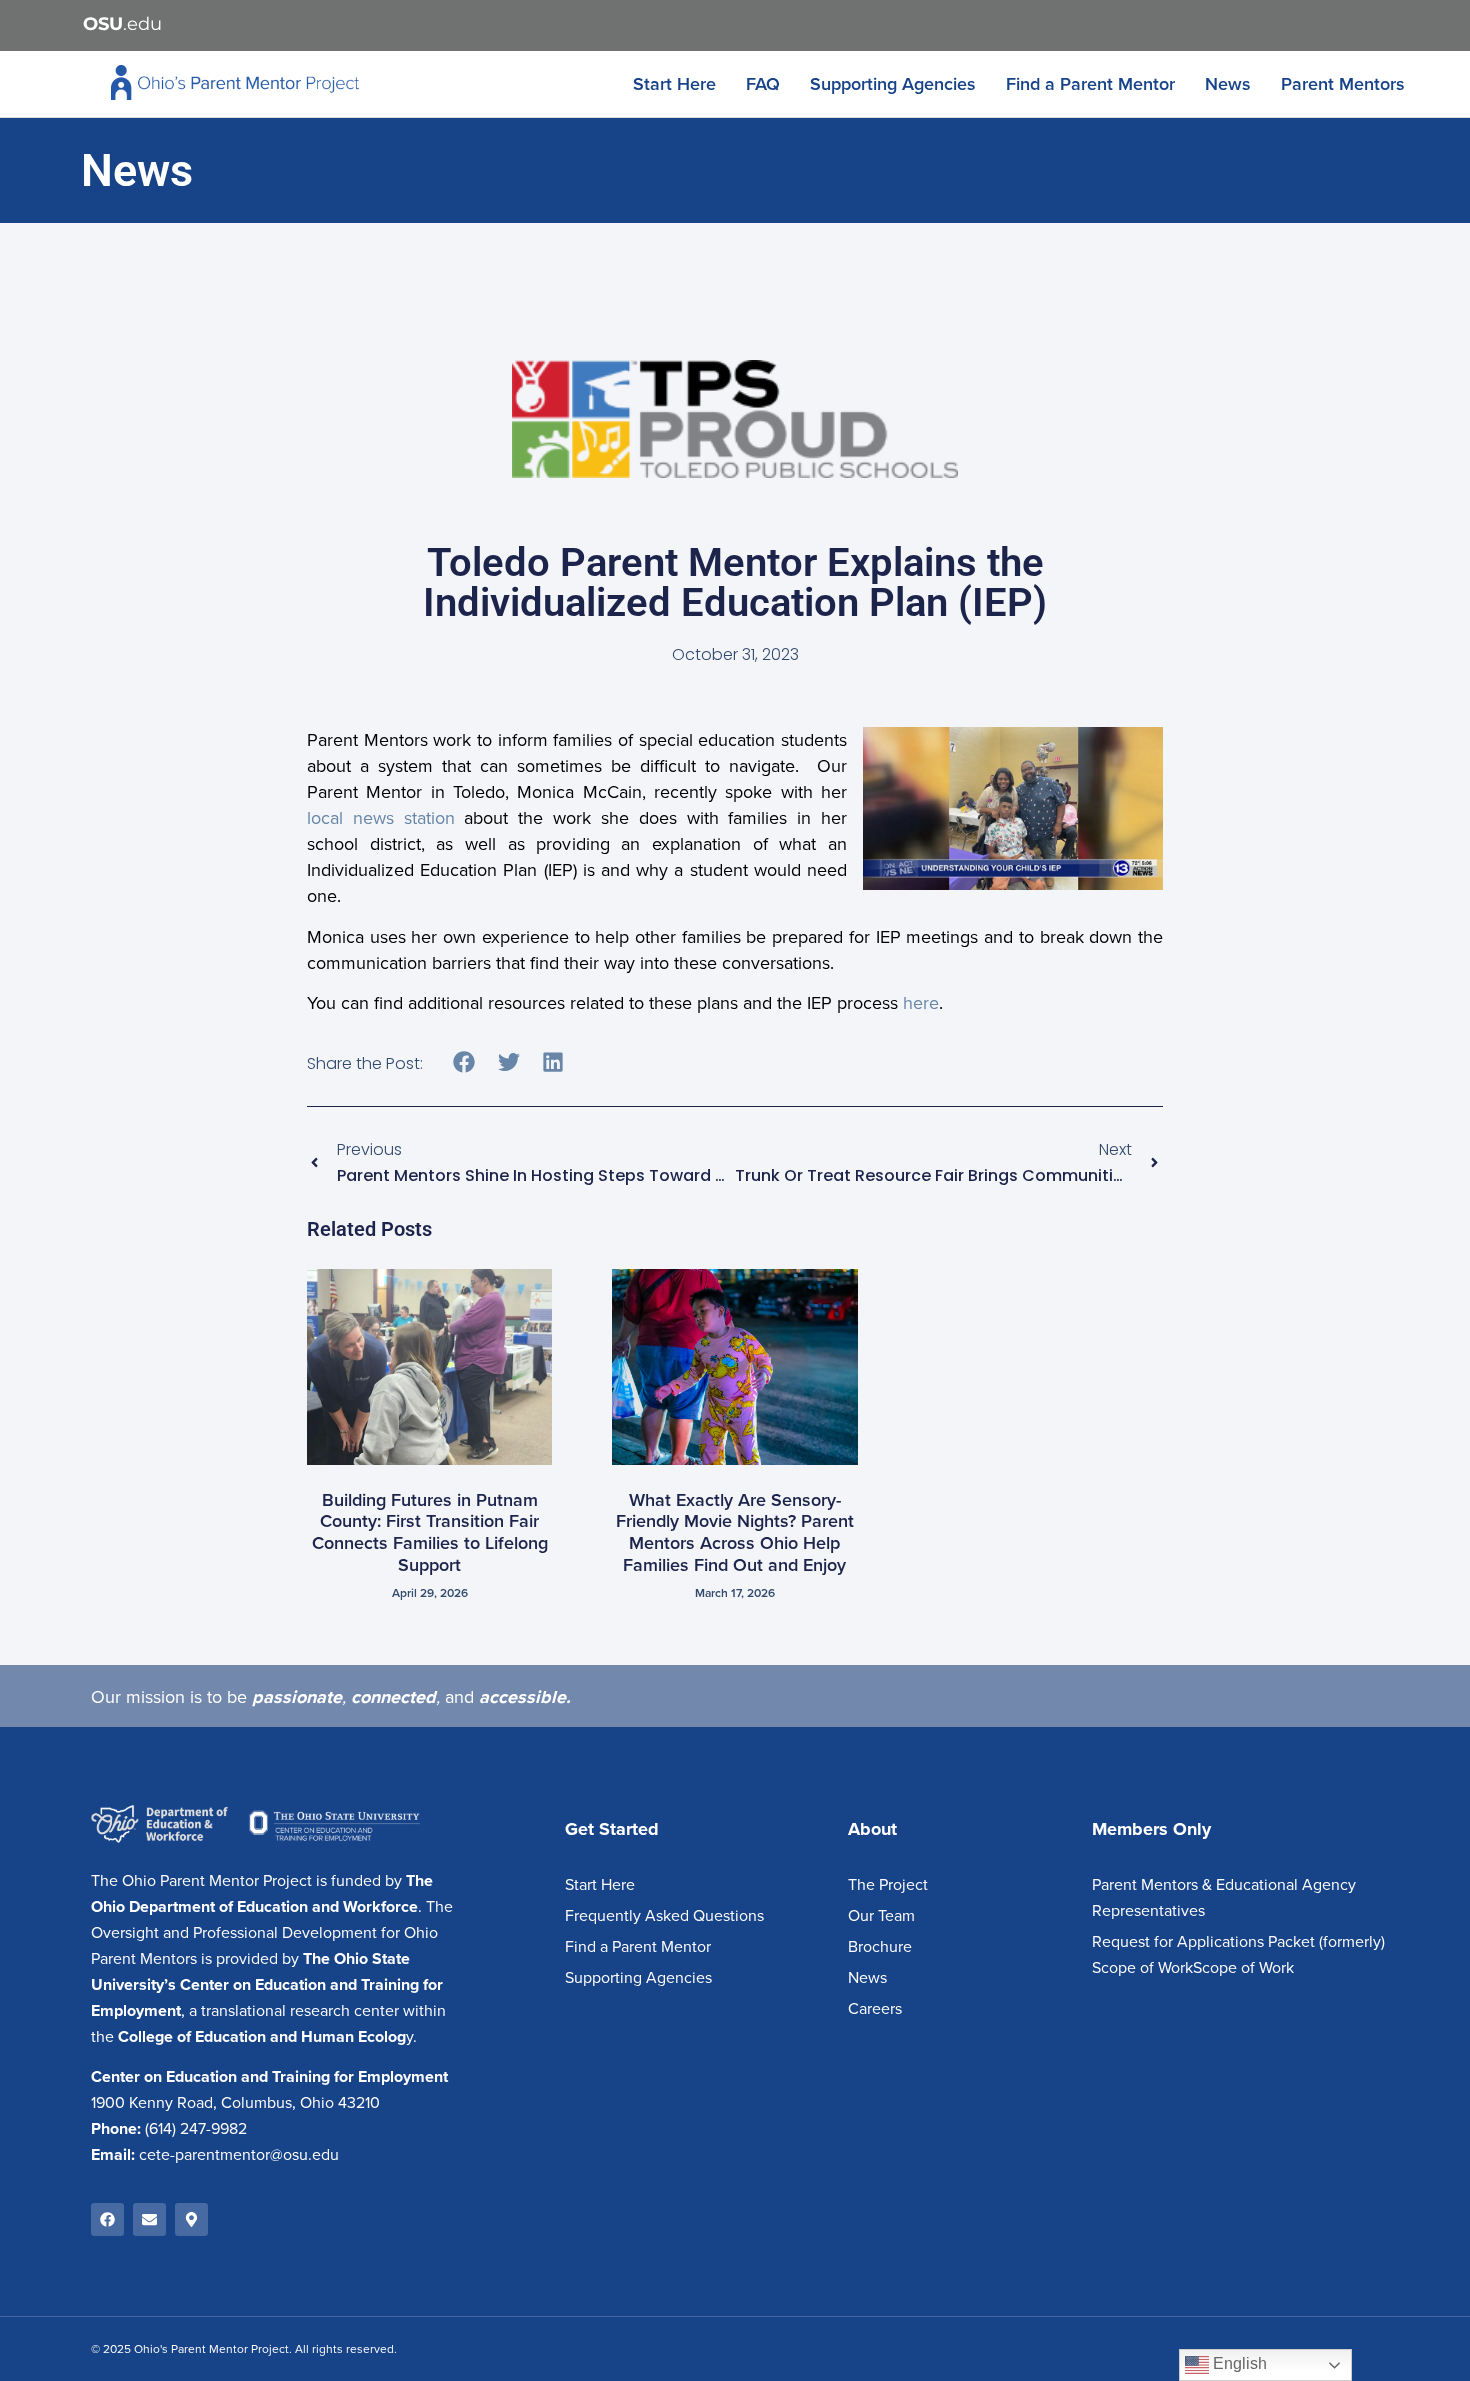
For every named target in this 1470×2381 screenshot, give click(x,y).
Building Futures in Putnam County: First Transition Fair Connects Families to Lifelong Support (430, 1532)
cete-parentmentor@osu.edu (239, 2155)
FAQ (763, 84)
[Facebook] (107, 2219)
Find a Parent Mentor (1090, 84)
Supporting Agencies (893, 84)
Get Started (612, 1829)
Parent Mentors (1343, 84)
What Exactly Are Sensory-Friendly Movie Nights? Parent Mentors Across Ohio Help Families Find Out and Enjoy (735, 1532)
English (1238, 2363)
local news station (381, 818)
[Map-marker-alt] (191, 2219)
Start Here (674, 84)
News (1228, 84)
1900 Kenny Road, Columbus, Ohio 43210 (235, 2103)
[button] (464, 1061)
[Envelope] (149, 2219)
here (921, 1003)
